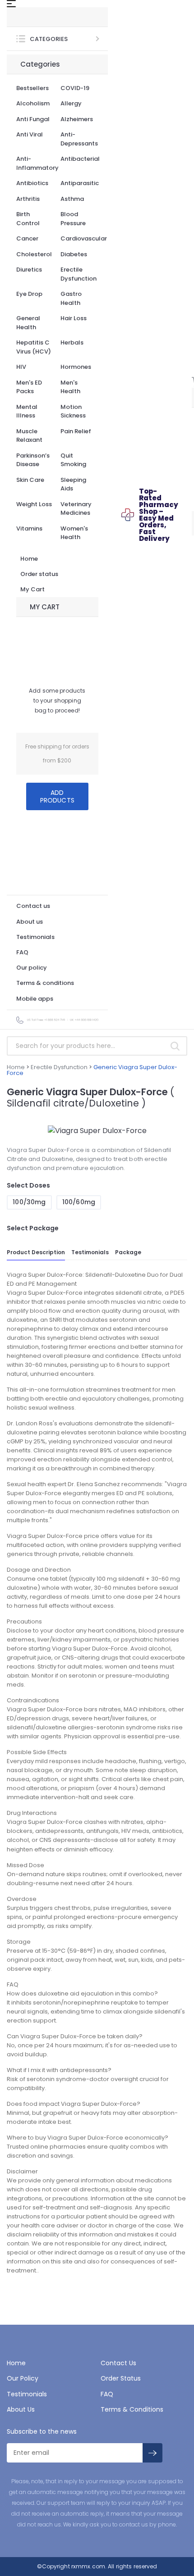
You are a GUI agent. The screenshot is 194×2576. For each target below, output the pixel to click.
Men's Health (70, 387)
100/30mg (29, 1202)
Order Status (121, 2378)
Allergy (71, 103)
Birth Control (28, 219)
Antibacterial (80, 159)
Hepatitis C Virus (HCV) (34, 347)
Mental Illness (27, 411)
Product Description (36, 1252)
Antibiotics (32, 183)
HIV (21, 367)
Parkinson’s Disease (33, 460)
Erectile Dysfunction (79, 274)
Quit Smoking (73, 460)
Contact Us (118, 2363)
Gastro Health (71, 298)
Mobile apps (35, 999)
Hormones (76, 367)
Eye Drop (29, 294)
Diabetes (74, 254)
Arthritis (28, 199)
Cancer (27, 238)
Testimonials (35, 937)
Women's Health (74, 533)
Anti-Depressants (79, 139)
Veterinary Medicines (76, 509)
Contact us (33, 906)
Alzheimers (77, 119)
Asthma (72, 199)
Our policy (32, 968)
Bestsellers (32, 88)
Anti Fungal (33, 119)
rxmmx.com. (88, 2566)
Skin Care (30, 480)
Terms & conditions (45, 983)
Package (128, 1252)
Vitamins (29, 528)
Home (29, 559)
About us (30, 922)
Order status (39, 574)
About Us (21, 2409)
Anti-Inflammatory (37, 163)
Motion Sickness (73, 411)
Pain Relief (76, 431)
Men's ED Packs (29, 387)
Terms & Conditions (132, 2409)
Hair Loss (74, 318)
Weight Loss (34, 504)
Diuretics (29, 270)
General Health (28, 323)
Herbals (72, 342)
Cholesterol (34, 254)
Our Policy (23, 2378)
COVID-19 (75, 88)
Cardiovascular (84, 238)
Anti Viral (30, 134)
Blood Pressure (73, 219)
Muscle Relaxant (29, 436)
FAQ (22, 952)
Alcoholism (33, 103)
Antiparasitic (80, 183)
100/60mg (79, 1202)
